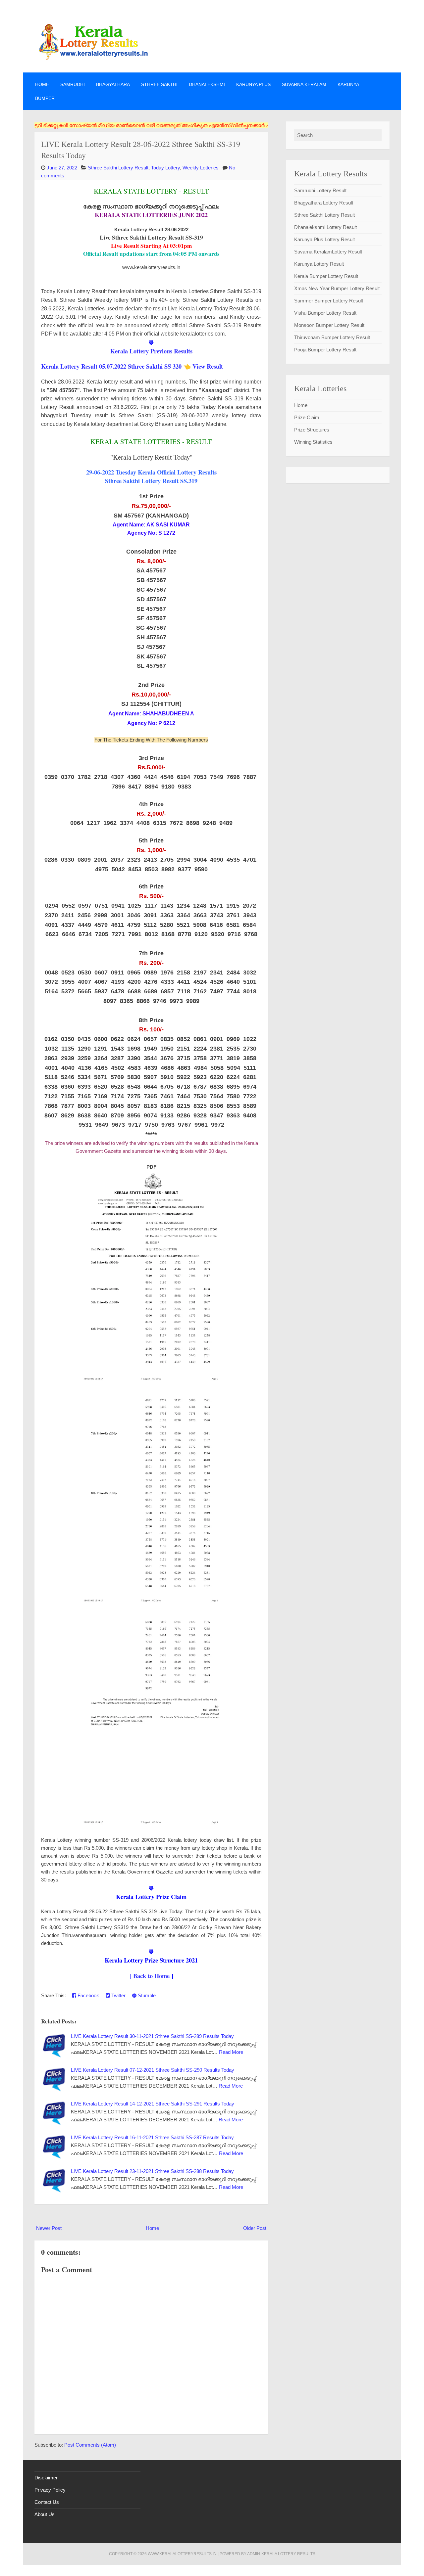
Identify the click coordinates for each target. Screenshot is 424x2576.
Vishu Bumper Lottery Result (325, 313)
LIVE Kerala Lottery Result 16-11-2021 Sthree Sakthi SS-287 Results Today (152, 2137)
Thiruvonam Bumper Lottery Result (332, 337)
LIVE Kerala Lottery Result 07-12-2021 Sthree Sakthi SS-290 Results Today (153, 2070)
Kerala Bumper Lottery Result (326, 276)
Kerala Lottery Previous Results (151, 351)
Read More (231, 2052)
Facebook (88, 1995)
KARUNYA (348, 84)
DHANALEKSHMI (207, 84)
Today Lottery (165, 168)
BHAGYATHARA (113, 84)
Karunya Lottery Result (319, 264)
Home (42, 84)
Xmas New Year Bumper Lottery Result (337, 288)
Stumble (146, 1995)
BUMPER (45, 98)
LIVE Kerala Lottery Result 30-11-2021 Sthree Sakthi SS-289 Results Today (152, 2036)
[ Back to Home (150, 1976)
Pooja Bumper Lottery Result (325, 350)
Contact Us (47, 2502)
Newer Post (49, 2228)
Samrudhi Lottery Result (320, 190)
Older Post (255, 2228)
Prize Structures (312, 430)
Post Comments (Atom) (90, 2445)
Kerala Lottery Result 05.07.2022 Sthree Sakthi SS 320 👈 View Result (132, 366)
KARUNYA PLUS (253, 84)
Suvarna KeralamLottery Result (328, 252)
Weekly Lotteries (201, 168)
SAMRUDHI (73, 84)
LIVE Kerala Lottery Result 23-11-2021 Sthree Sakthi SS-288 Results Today (152, 2171)
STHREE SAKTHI (159, 84)
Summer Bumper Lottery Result (329, 301)
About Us (45, 2514)
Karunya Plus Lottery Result (324, 239)
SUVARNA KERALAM (304, 84)
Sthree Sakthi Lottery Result (118, 168)
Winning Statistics (313, 442)
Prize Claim (307, 417)
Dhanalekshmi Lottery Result (325, 227)
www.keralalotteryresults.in (182, 2554)
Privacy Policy (50, 2490)
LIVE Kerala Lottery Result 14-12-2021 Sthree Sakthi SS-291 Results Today (153, 2104)
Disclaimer (46, 2478)
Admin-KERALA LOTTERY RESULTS (281, 2554)
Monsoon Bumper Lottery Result (329, 325)
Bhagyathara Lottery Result (324, 203)
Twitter (118, 1995)
